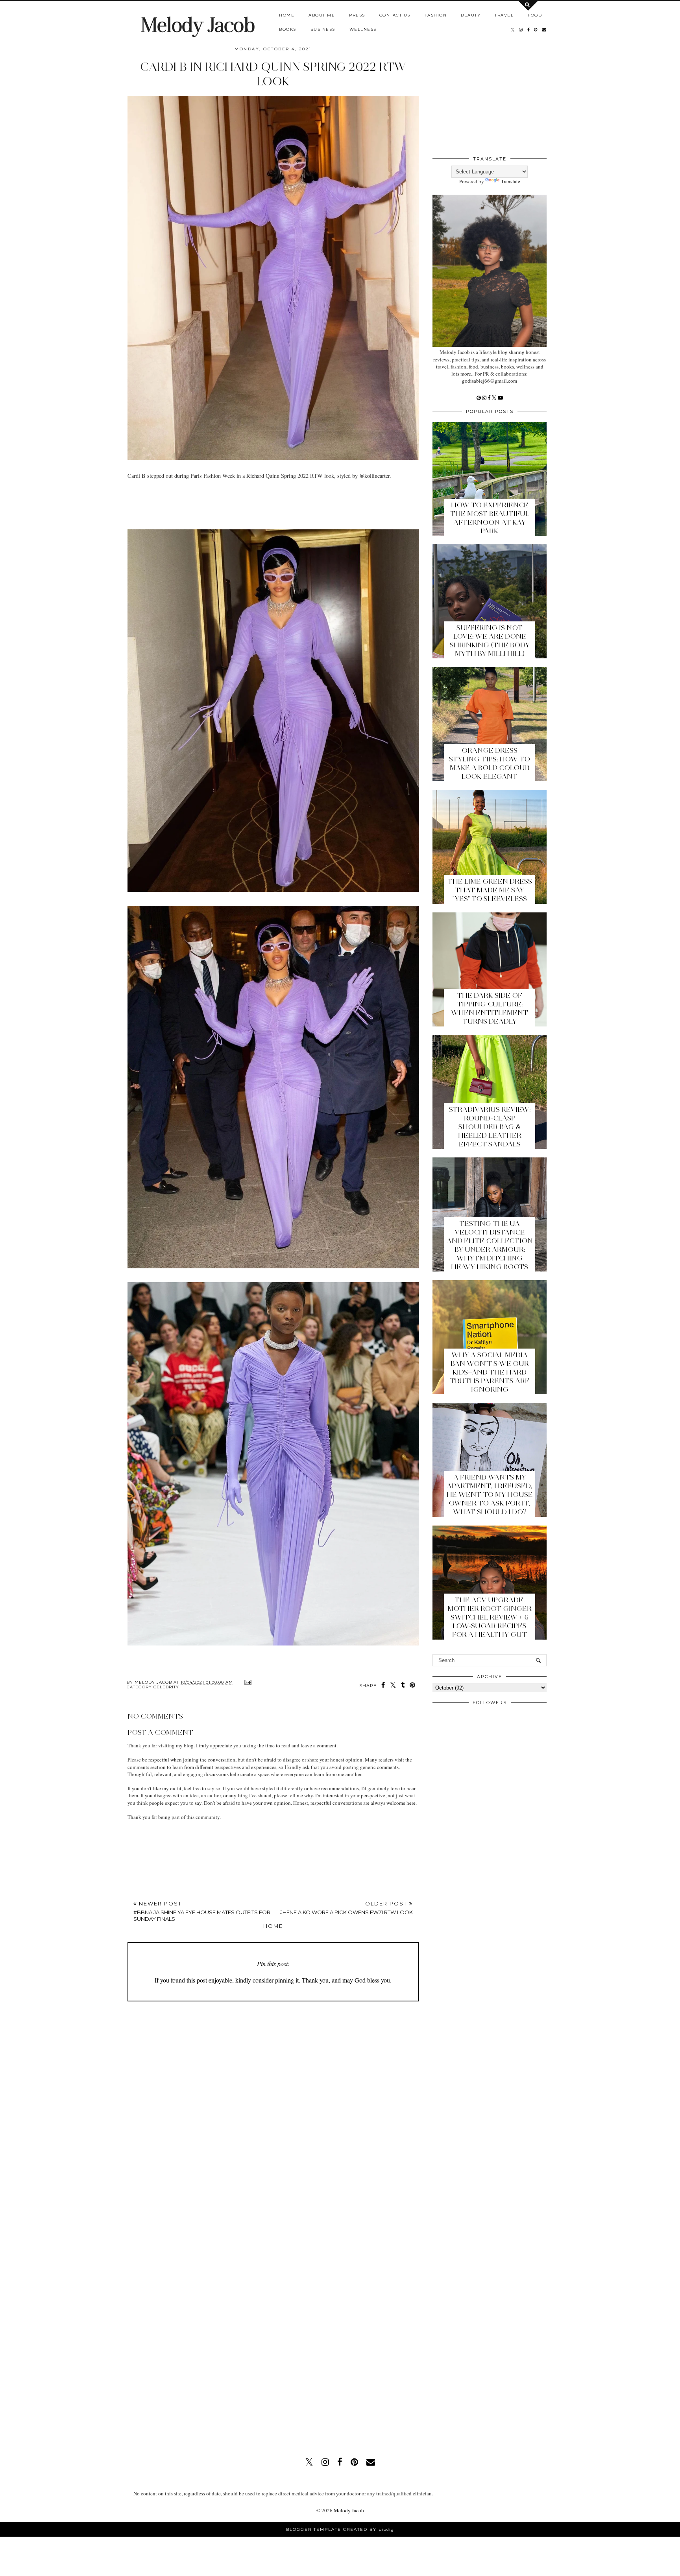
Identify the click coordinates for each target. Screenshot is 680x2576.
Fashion (436, 15)
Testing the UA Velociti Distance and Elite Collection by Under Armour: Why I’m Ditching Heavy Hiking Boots (490, 1245)
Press (357, 15)
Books (288, 29)
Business (323, 29)
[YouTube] (500, 398)
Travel (504, 15)
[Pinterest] (479, 398)
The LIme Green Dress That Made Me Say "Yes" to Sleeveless (490, 890)
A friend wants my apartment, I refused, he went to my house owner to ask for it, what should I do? (490, 1494)
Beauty (471, 15)
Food (535, 15)
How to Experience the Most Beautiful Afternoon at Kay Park (490, 518)
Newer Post (202, 1911)
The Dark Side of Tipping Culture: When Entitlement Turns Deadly (490, 1008)
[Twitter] (495, 398)
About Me (322, 15)
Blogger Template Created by (340, 2529)
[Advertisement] (271, 507)
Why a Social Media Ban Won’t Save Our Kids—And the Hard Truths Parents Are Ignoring (490, 1372)
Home (287, 15)
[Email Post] (247, 1682)
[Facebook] (490, 398)
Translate (511, 181)
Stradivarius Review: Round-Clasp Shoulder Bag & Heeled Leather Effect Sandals (490, 1127)
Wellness (363, 29)
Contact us (395, 15)
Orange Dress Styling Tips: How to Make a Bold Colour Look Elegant (490, 763)
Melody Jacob (198, 25)
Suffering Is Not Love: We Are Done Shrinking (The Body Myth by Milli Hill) (490, 641)
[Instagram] (485, 398)
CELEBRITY (166, 1687)
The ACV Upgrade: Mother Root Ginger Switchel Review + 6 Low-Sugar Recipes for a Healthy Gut (490, 1617)
